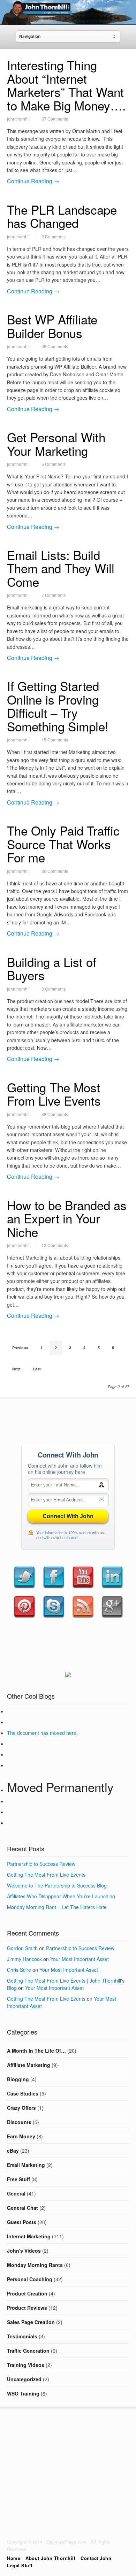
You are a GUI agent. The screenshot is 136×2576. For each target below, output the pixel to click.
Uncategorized (24, 2379)
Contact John (96, 2558)
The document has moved (37, 1733)
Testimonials (22, 2336)
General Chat (22, 2208)
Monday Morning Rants (35, 2265)
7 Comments (54, 595)
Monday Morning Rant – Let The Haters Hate (57, 1907)
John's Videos (24, 2251)
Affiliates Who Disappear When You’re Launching (61, 1896)
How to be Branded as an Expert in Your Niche (67, 1218)
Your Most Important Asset (80, 1959)
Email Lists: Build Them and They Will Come (61, 568)
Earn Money (21, 2136)
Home (14, 2558)
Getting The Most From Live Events (54, 1094)
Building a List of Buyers (52, 968)
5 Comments (54, 464)
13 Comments (55, 1245)
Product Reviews (27, 2308)
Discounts (19, 2122)
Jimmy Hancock (24, 1959)
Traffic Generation (28, 2351)
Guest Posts (22, 2222)
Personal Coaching (30, 2279)
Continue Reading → (33, 181)
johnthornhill (19, 119)
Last (37, 1369)
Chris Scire (19, 1970)
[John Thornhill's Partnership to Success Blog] (68, 20)
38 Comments (55, 1114)
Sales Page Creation (31, 2322)
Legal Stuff (20, 2565)
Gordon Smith (22, 1948)
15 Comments (55, 740)
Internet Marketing (29, 2236)
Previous (20, 1348)
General (16, 2193)
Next (16, 1369)
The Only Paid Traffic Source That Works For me (63, 844)
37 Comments (55, 119)
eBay (13, 2151)
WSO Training (23, 2393)
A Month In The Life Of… (36, 2051)
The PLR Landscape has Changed (62, 216)
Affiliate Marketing (29, 2065)
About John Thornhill (50, 2558)
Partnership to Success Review (41, 1864)
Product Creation (27, 2293)
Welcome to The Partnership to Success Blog (57, 1885)
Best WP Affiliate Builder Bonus (52, 326)
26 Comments (55, 871)
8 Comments (54, 989)
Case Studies (23, 2093)
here (71, 1733)
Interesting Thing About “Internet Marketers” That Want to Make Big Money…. (66, 85)
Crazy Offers (21, 2108)
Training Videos (26, 2365)
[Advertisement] (68, 1420)
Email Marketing (26, 2165)
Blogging (18, 2079)
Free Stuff (18, 2179)
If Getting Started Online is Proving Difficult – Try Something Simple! (58, 706)
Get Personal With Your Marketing (56, 444)
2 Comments (54, 236)
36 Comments (55, 346)
